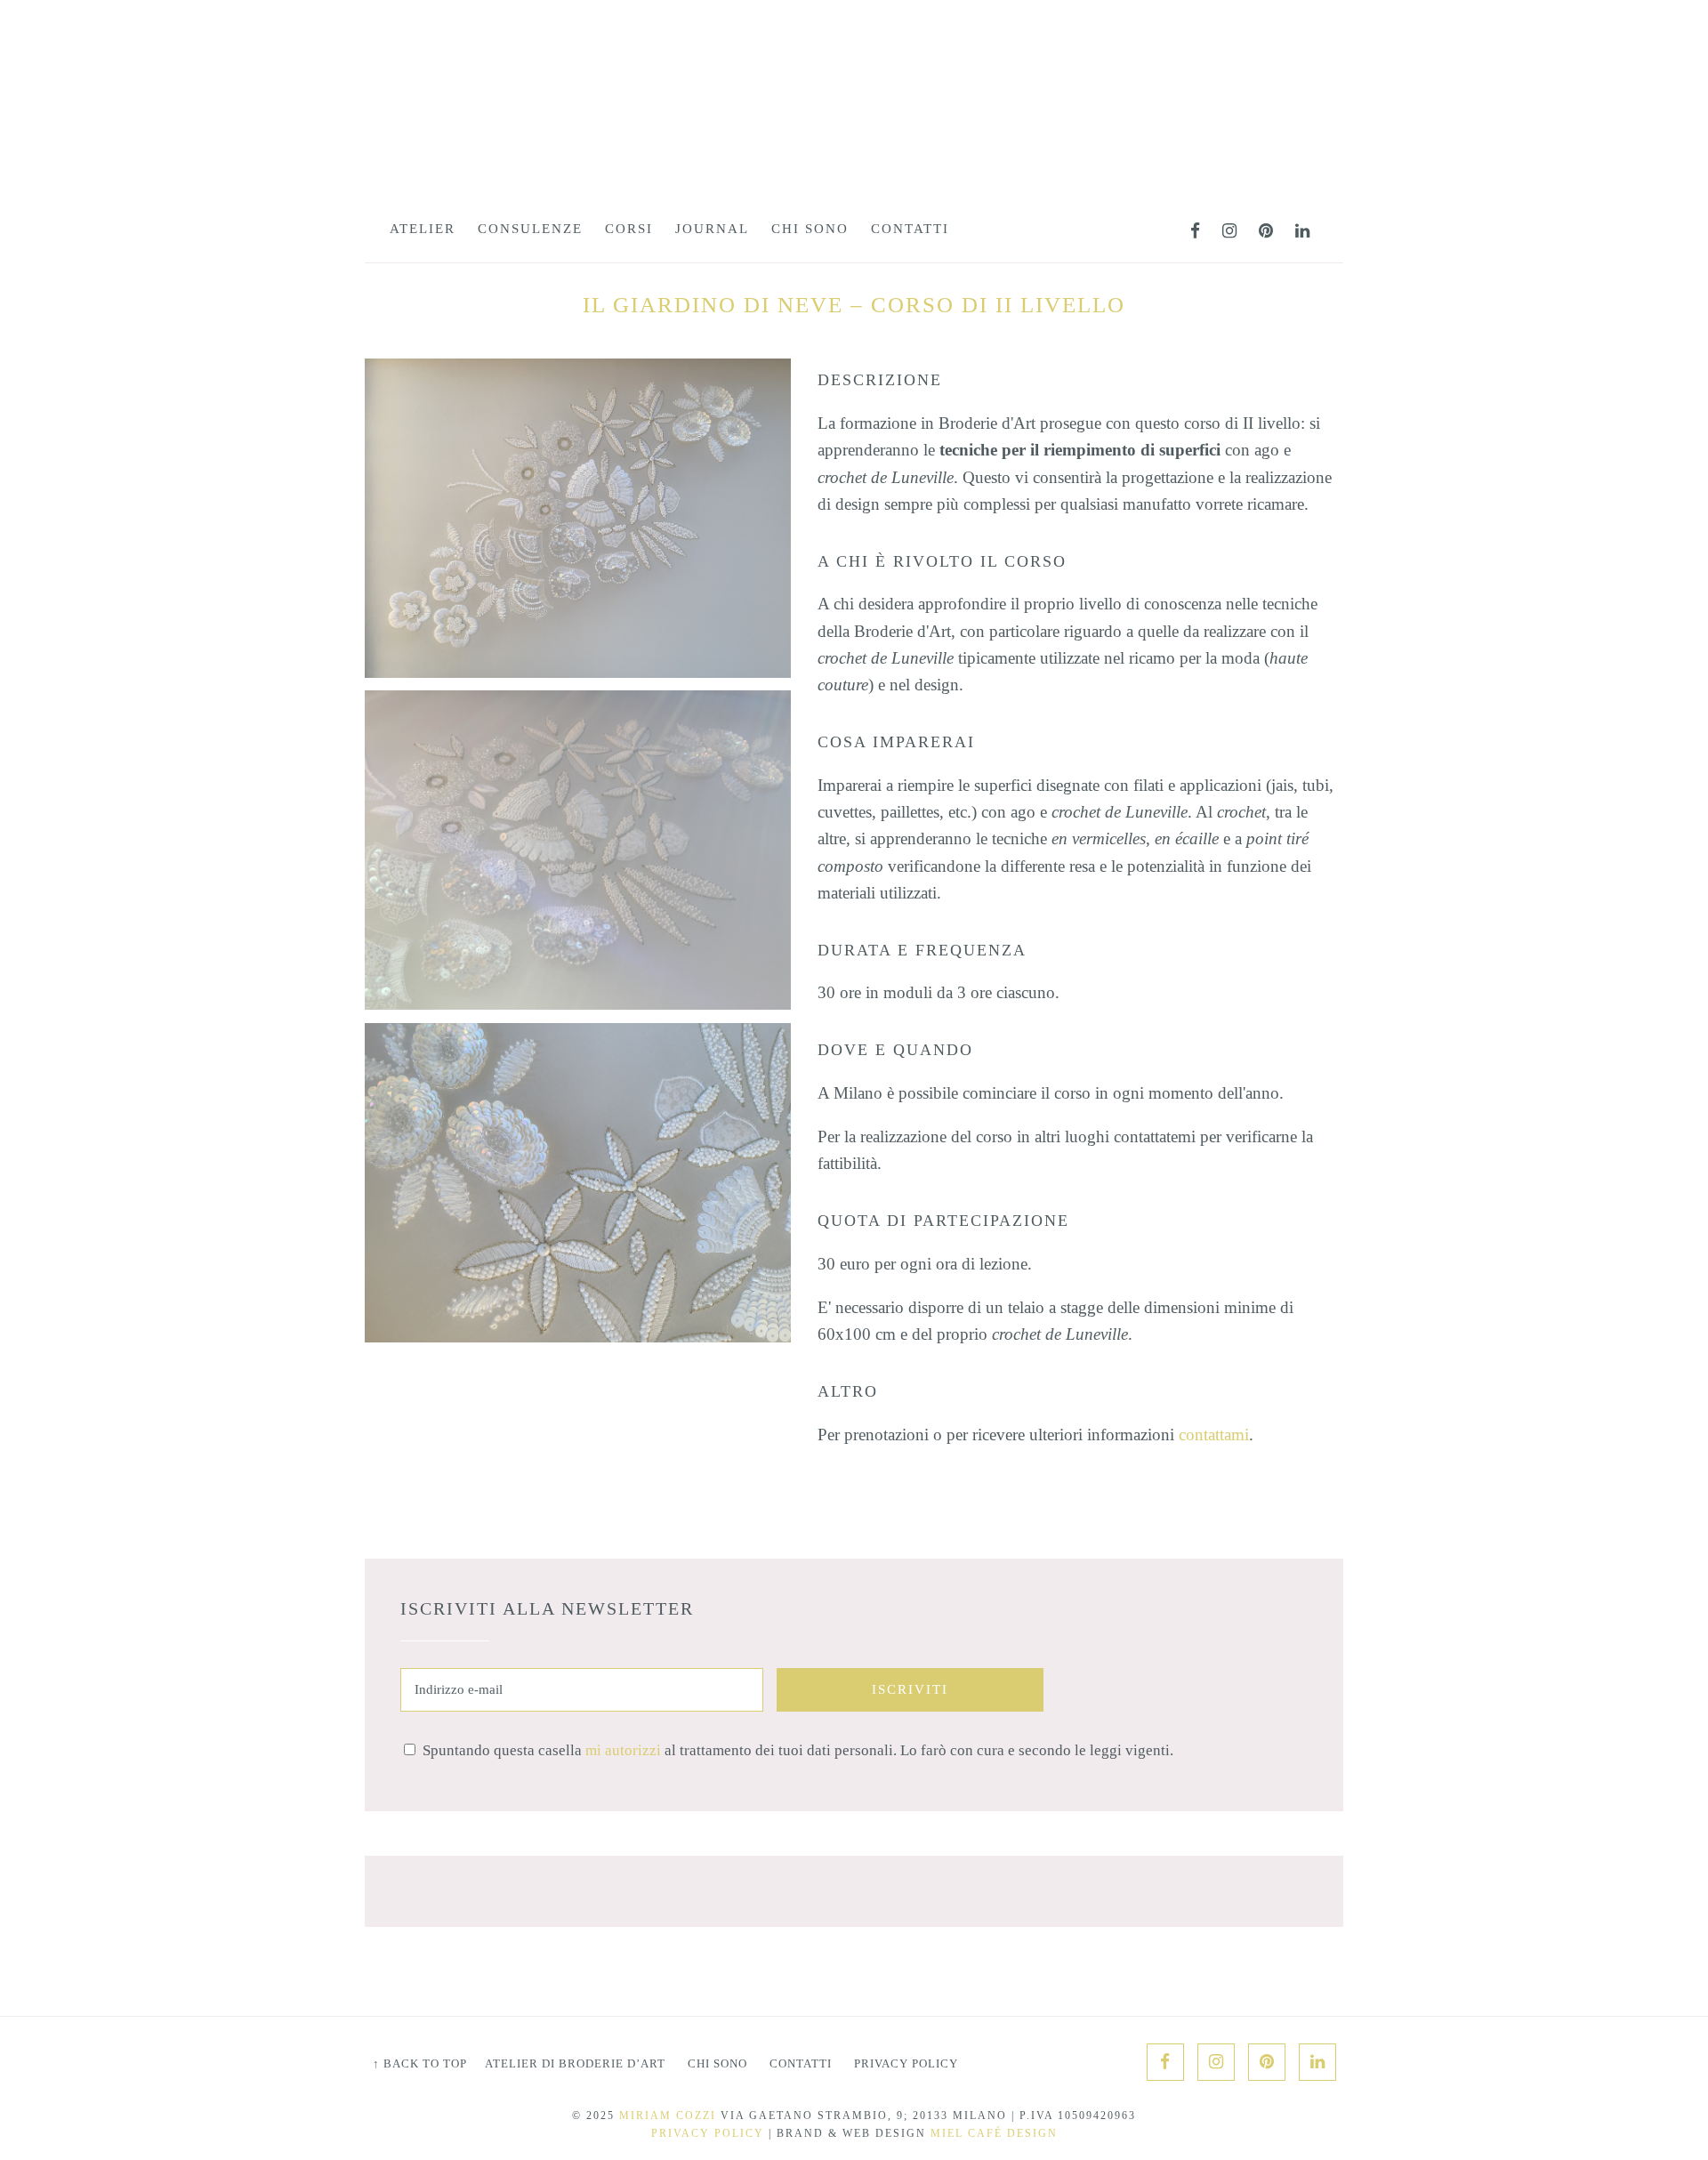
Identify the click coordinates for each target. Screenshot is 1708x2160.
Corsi (629, 229)
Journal (712, 229)
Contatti (910, 229)
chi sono (810, 229)
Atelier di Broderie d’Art (575, 2063)
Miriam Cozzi (668, 2116)
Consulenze (530, 229)
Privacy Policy (906, 2063)
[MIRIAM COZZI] (854, 127)
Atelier (423, 229)
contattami (1214, 1435)
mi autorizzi (623, 1750)
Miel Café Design (994, 2133)
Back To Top (420, 2063)
